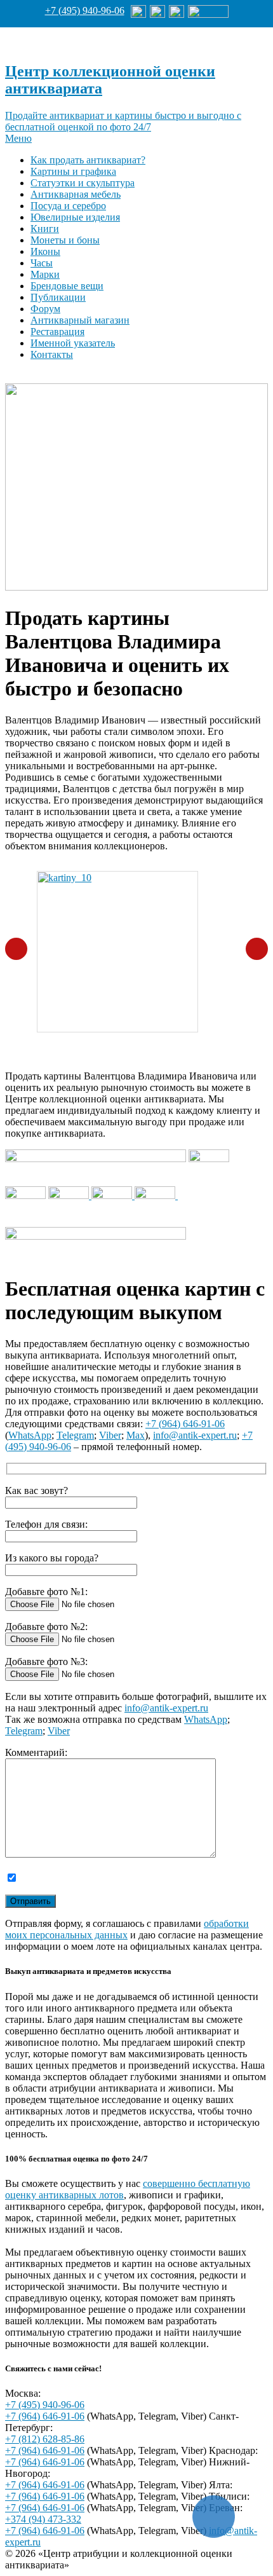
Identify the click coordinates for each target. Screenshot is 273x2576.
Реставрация (57, 332)
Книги (45, 229)
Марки (45, 274)
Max (136, 1435)
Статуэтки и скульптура (83, 183)
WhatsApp (30, 1435)
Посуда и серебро (68, 206)
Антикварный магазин (80, 320)
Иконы (45, 251)
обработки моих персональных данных (127, 1929)
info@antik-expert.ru (195, 1435)
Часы (42, 263)
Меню (18, 138)
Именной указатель (73, 343)
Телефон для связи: (46, 1524)
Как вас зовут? (37, 1490)
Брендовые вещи (67, 286)
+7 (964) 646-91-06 (185, 1424)
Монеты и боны (65, 240)
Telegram (75, 1435)
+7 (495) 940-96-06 (85, 10)
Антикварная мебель (76, 194)
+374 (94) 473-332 (43, 2519)
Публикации (58, 297)
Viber (110, 1435)
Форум (45, 309)
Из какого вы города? (52, 1558)
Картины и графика (73, 171)
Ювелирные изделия (75, 217)
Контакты (52, 354)
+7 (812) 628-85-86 (45, 2439)
